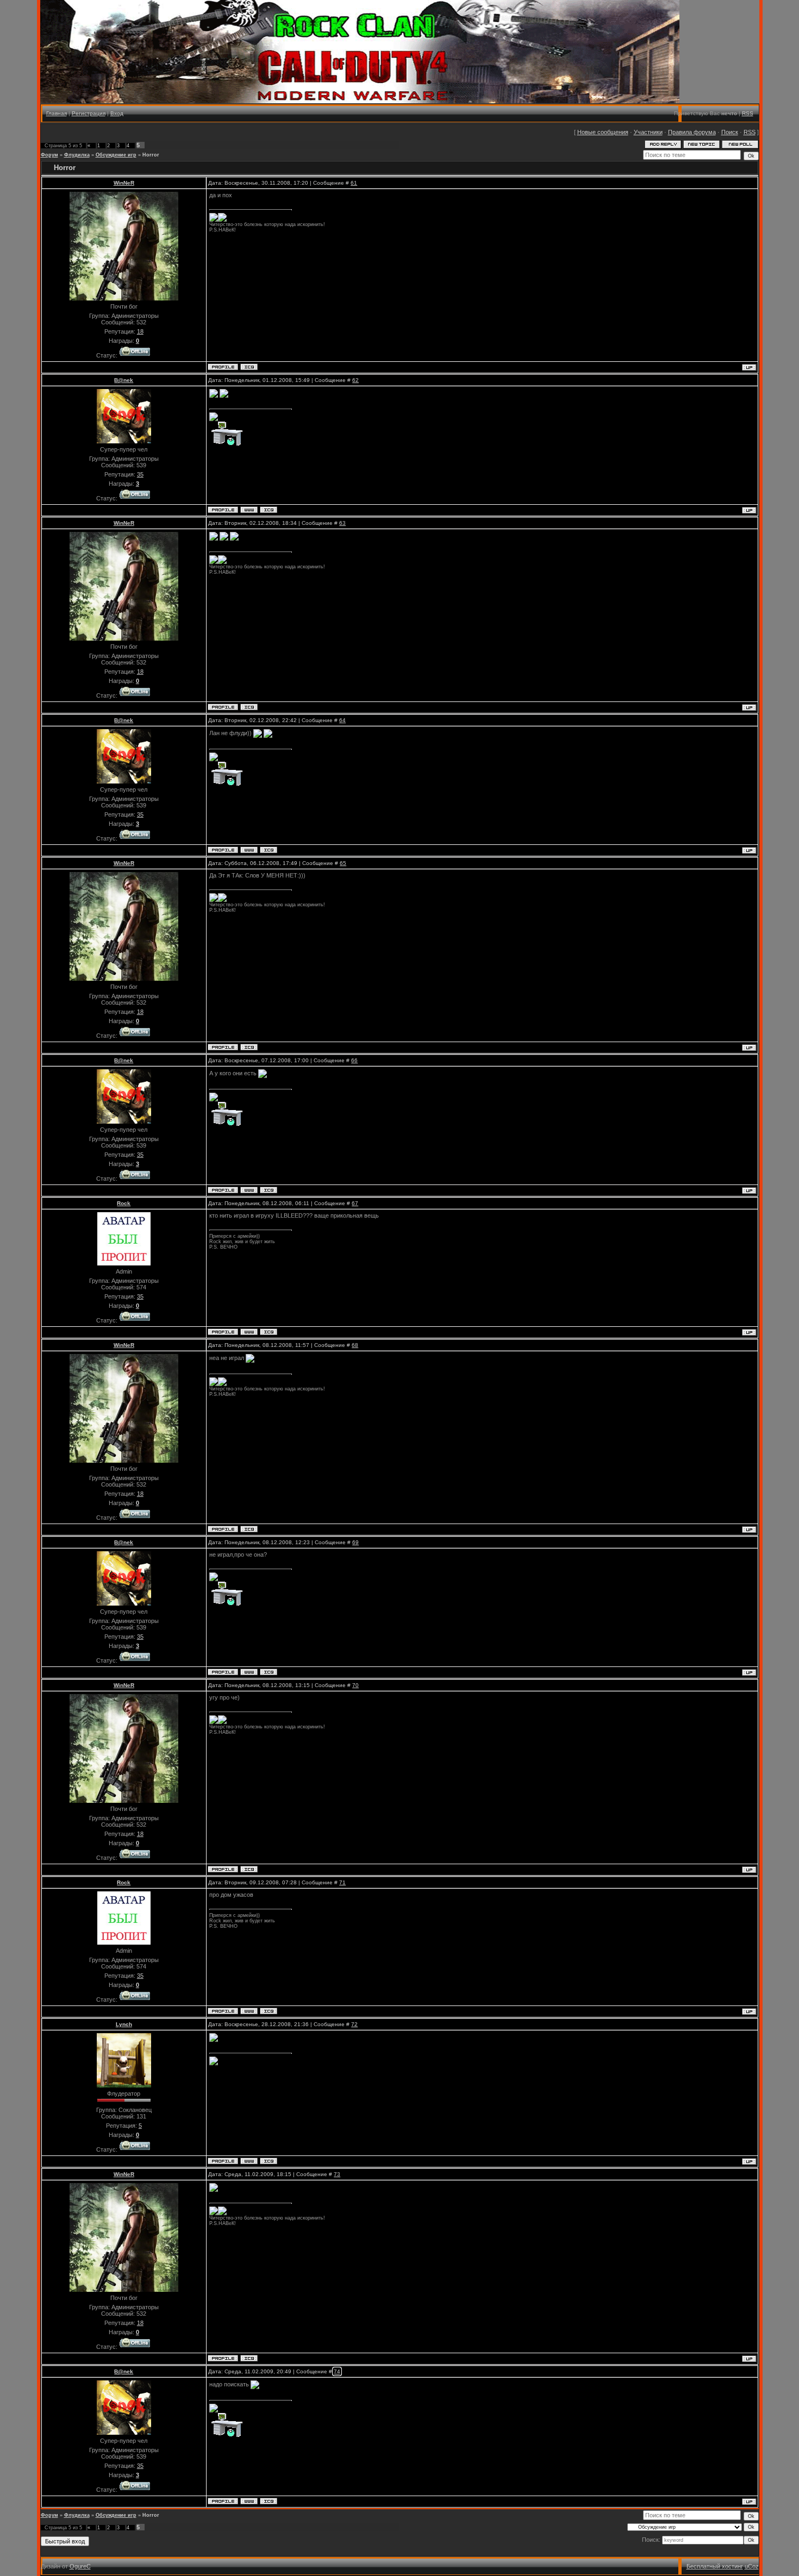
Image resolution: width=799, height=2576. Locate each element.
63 (342, 523)
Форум (49, 155)
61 (354, 183)
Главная (57, 113)
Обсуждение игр (116, 155)
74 (337, 2371)
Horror (151, 155)
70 (355, 1685)
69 (355, 1542)
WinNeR (124, 183)
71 (342, 1882)
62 (355, 380)
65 (343, 863)
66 (354, 1060)
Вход (117, 113)
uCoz (752, 2566)
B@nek (124, 380)
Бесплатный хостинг (715, 2566)
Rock (124, 1203)
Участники (648, 132)
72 (354, 2024)
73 (337, 2174)
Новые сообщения (603, 132)
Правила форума (692, 132)
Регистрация (89, 113)
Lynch (124, 2024)
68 (355, 1345)
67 (355, 1203)
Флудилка (77, 155)
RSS (748, 113)
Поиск (730, 132)
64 (342, 720)
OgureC (80, 2566)
